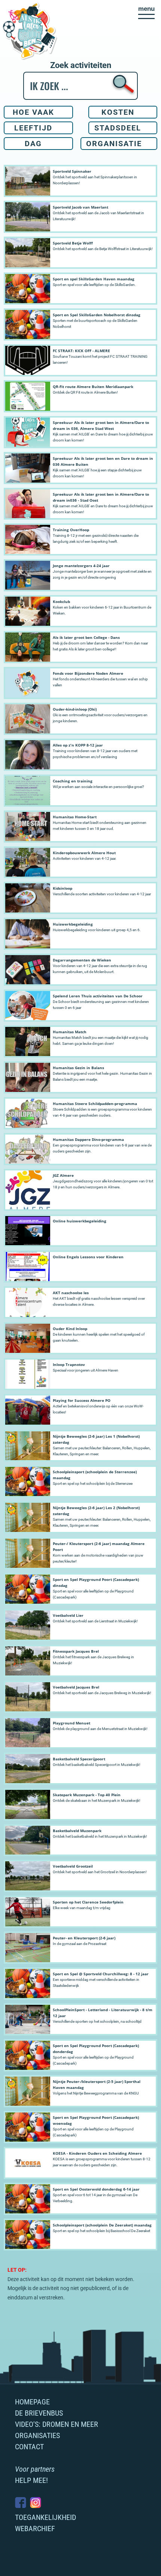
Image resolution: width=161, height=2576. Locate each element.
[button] (146, 12)
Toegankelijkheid (45, 2517)
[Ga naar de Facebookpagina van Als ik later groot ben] (21, 2503)
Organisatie (114, 144)
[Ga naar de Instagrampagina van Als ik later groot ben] (36, 2503)
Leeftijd (33, 128)
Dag (33, 144)
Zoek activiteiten (81, 65)
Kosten (118, 112)
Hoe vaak (34, 112)
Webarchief (35, 2529)
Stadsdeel (118, 128)
